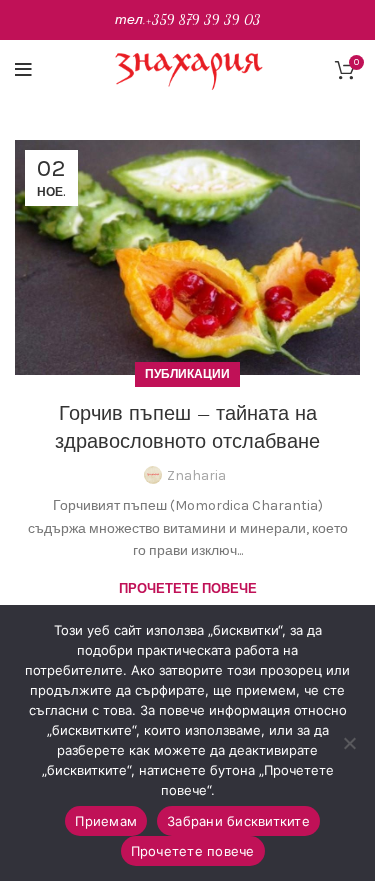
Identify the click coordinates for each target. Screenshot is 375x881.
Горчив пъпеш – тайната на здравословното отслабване (187, 428)
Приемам (106, 821)
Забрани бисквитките (238, 821)
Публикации (187, 374)
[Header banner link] (187, 20)
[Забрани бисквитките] (350, 743)
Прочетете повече (188, 588)
